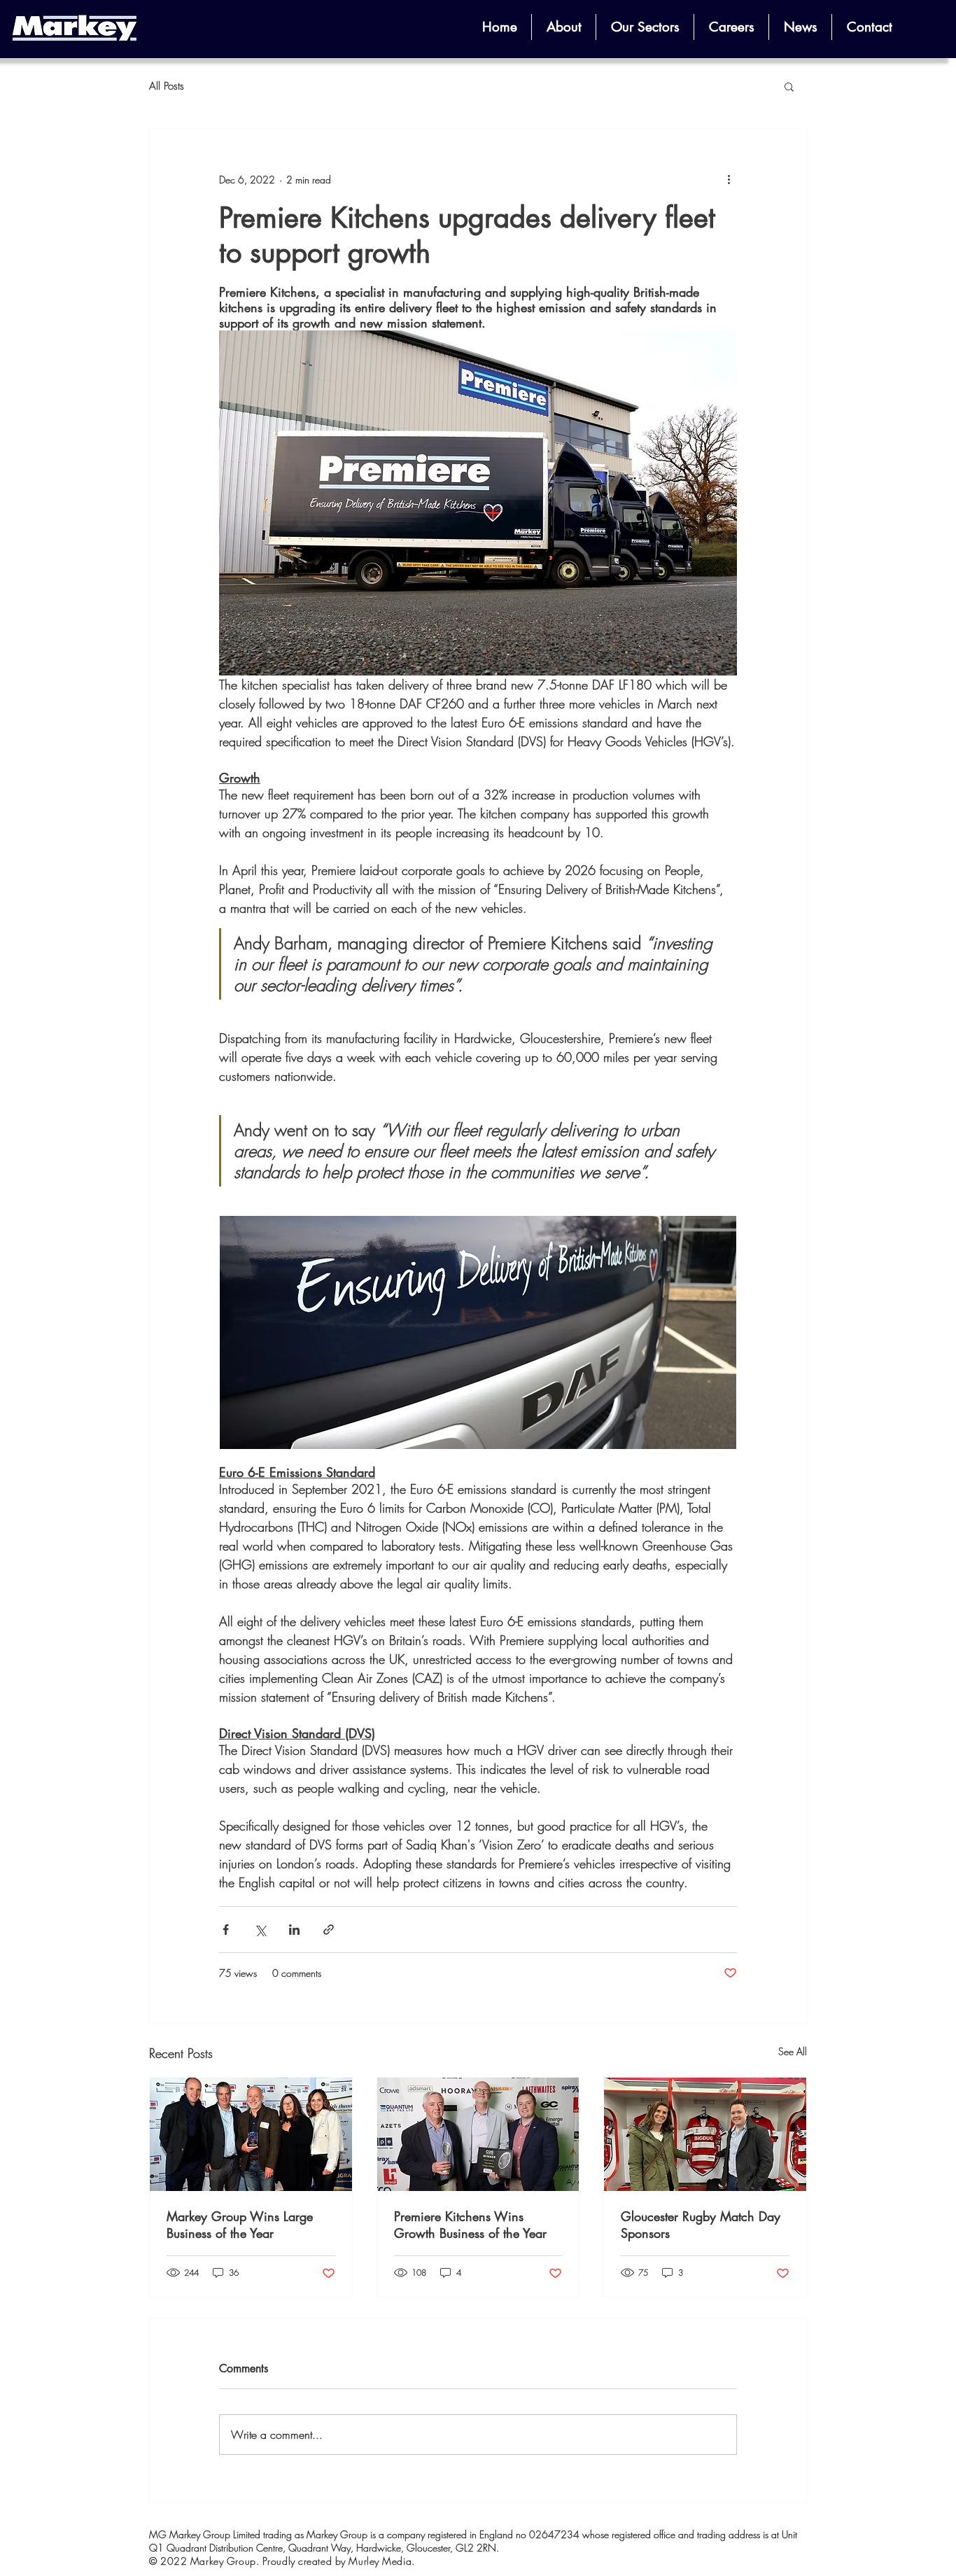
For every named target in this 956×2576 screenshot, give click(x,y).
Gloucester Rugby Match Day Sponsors (701, 2225)
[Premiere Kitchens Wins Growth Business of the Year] (478, 2134)
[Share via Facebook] (226, 1930)
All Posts (167, 86)
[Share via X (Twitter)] (260, 1930)
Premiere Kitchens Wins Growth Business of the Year (470, 2225)
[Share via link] (329, 1930)
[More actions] (729, 179)
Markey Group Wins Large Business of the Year (240, 2225)
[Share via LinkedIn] (294, 1930)
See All (793, 2051)
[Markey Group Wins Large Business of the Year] (251, 2134)
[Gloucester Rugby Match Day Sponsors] (705, 2134)
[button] (564, 27)
